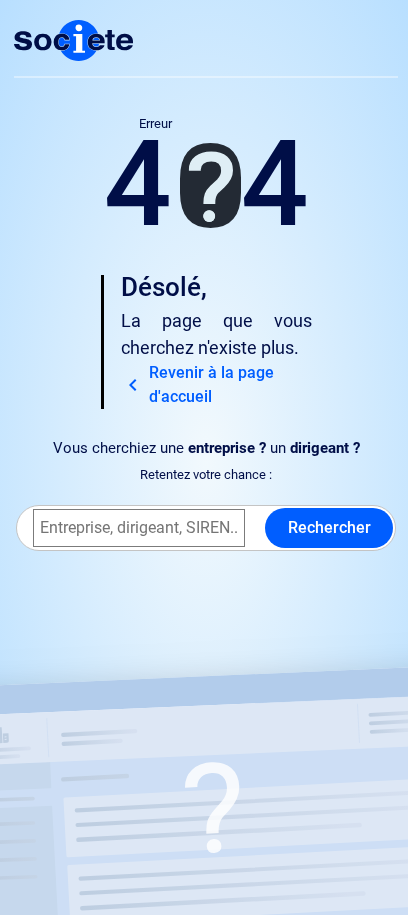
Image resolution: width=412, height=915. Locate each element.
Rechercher (329, 527)
